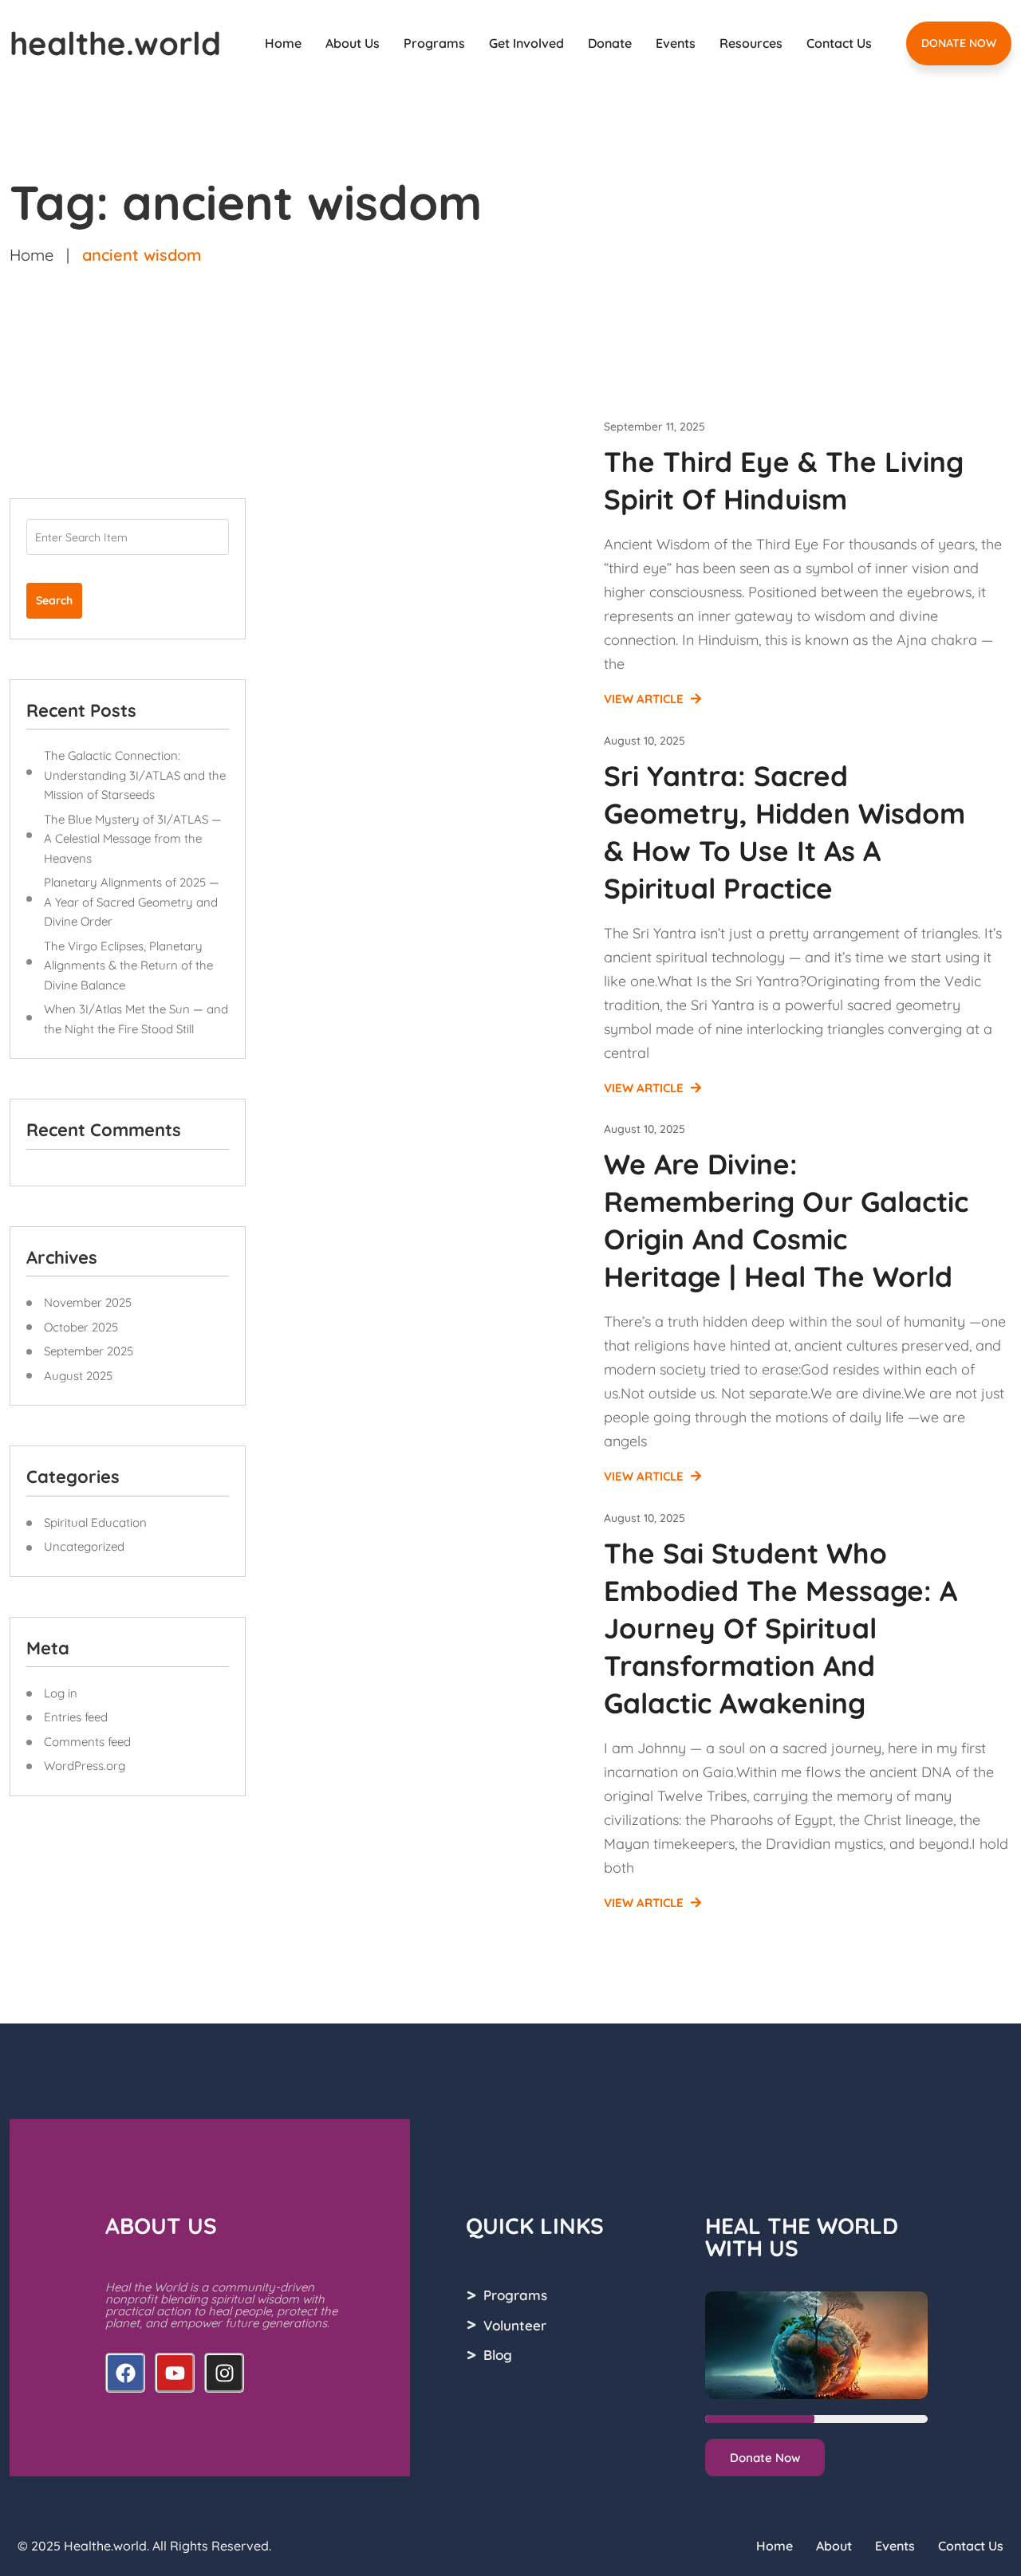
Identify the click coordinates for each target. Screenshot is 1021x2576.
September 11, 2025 (654, 427)
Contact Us (839, 43)
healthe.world (115, 43)
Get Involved (526, 43)
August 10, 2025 (645, 741)
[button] (765, 2458)
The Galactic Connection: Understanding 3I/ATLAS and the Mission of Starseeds (135, 775)
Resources (751, 43)
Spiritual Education (95, 1522)
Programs (434, 43)
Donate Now (959, 43)
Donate (610, 43)
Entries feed (76, 1717)
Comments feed (87, 1742)
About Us (353, 43)
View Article (645, 699)
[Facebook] (125, 2373)
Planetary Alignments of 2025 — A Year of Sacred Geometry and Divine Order (132, 902)
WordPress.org (85, 1766)
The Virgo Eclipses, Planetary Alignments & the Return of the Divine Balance (128, 966)
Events (676, 43)
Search (54, 600)
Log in (61, 1693)
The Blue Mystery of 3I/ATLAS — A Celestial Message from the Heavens (133, 839)
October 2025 (81, 1327)
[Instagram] (224, 2373)
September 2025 (89, 1351)
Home (283, 43)
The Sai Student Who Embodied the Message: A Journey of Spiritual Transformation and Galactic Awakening (781, 1628)
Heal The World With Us (802, 2237)
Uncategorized (84, 1546)
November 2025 (88, 1302)
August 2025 (78, 1376)
